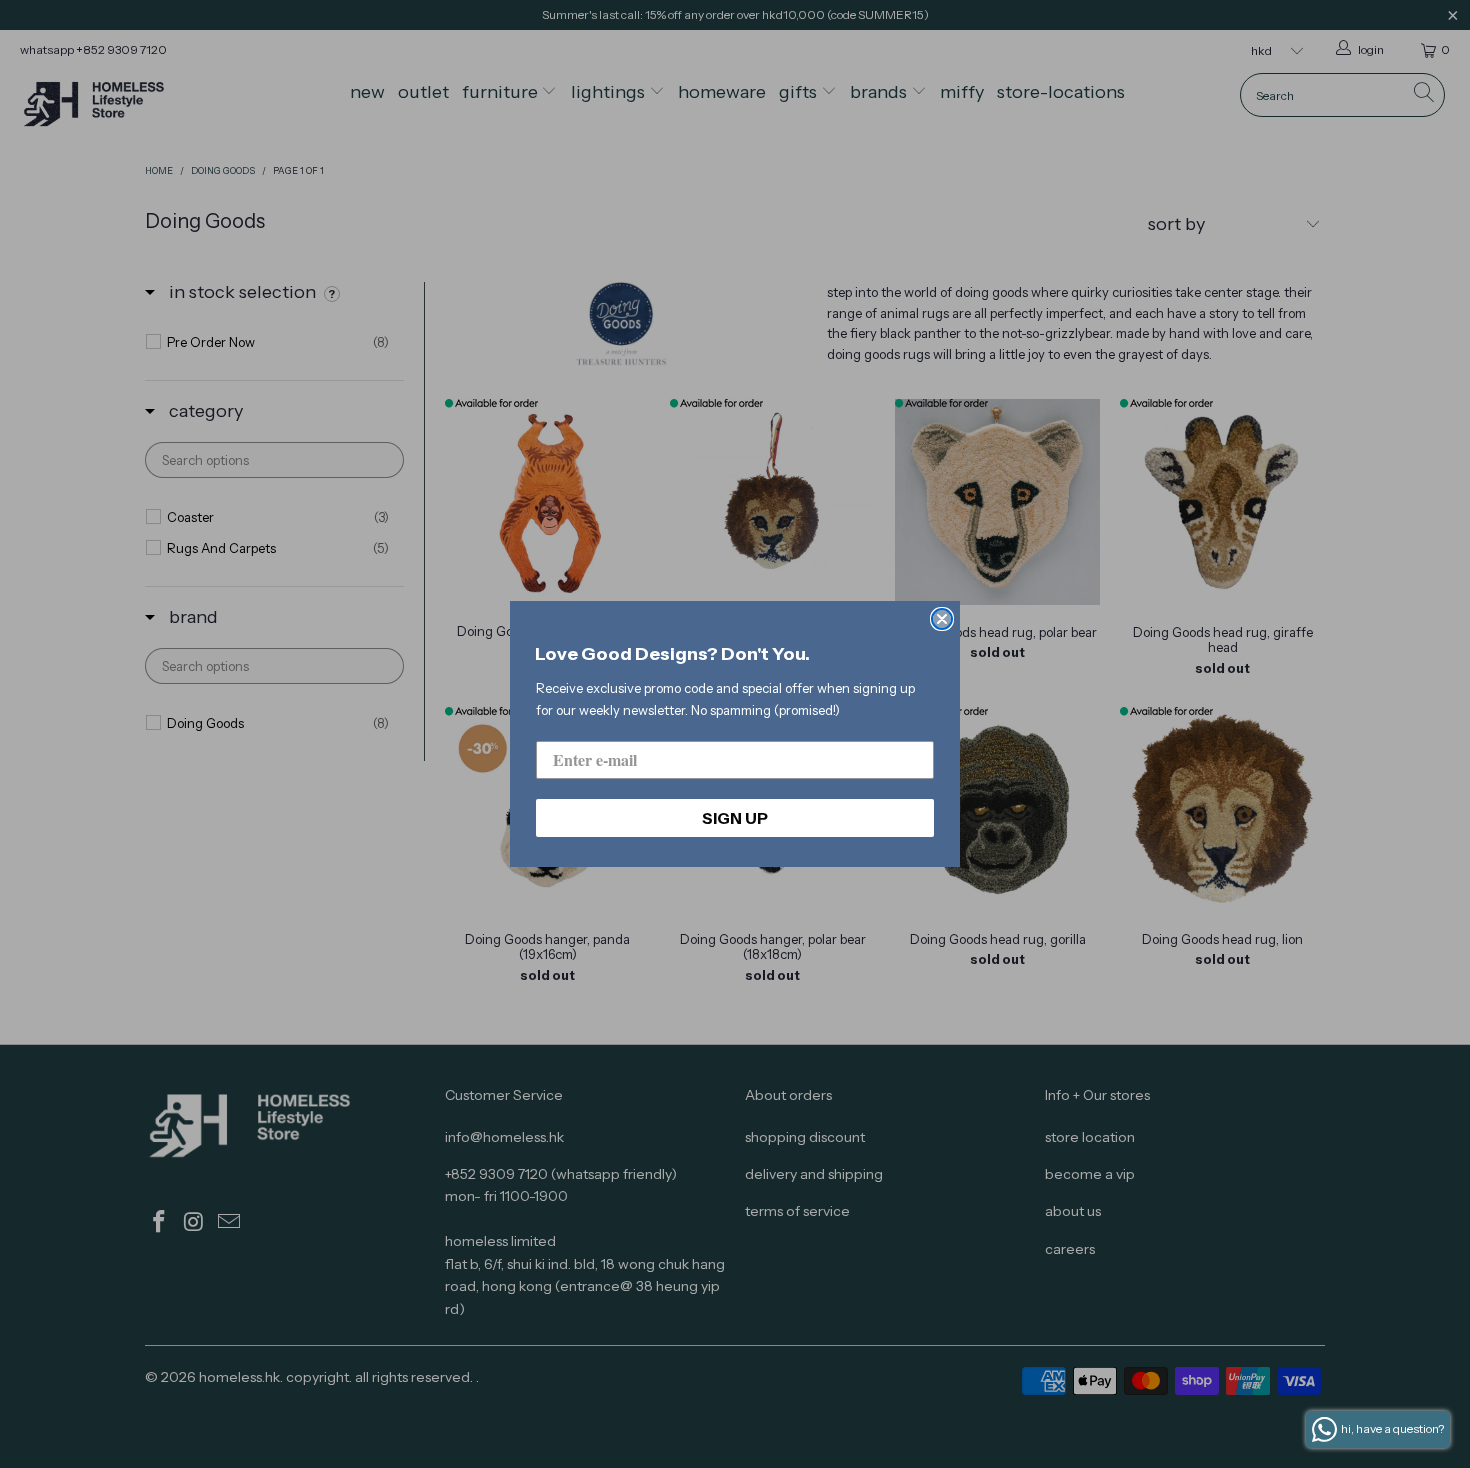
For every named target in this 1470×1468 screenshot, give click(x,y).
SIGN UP (735, 818)
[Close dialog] (942, 619)
